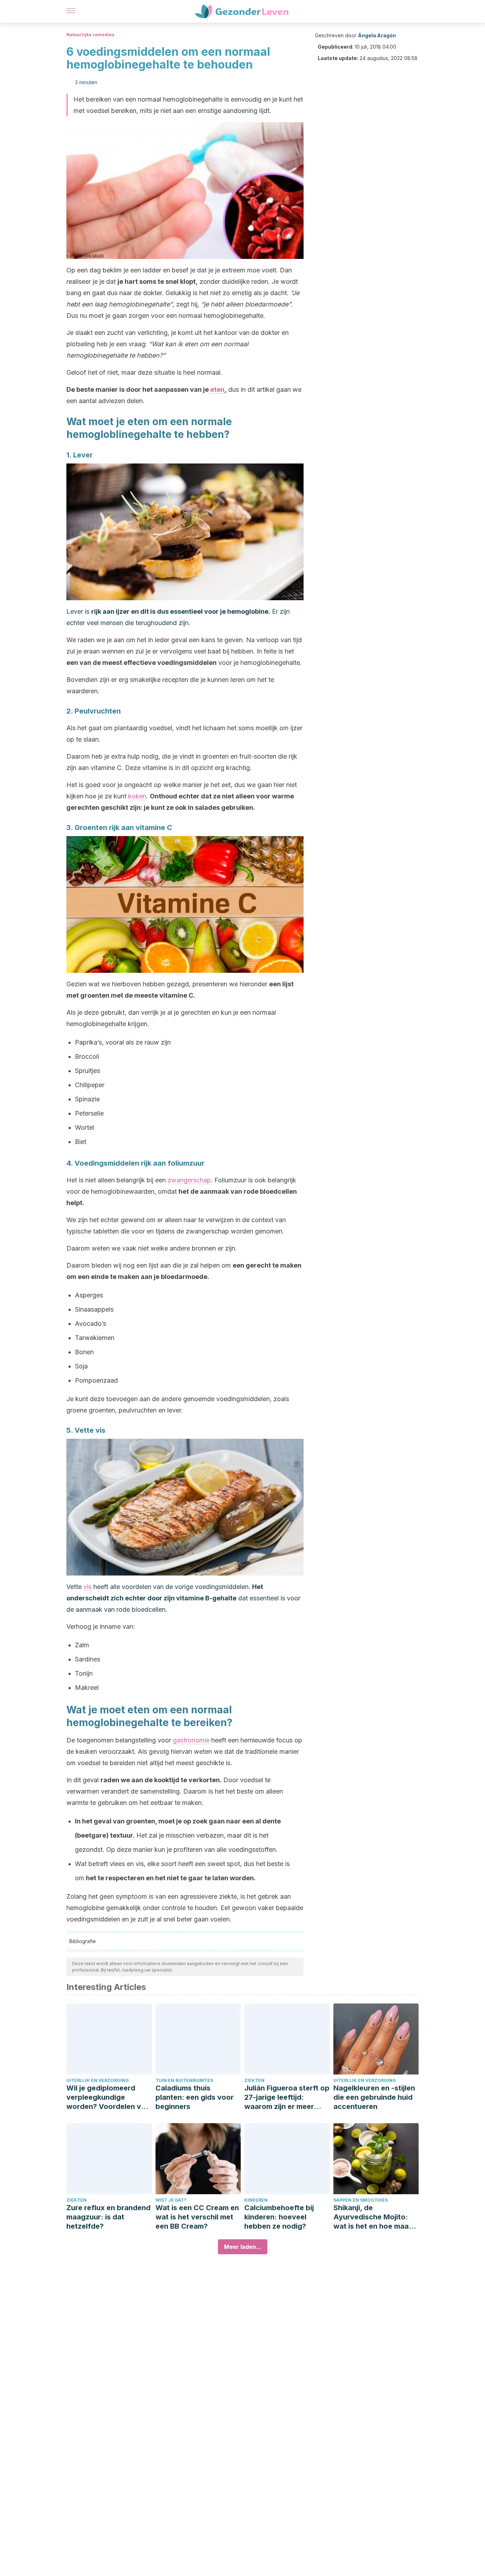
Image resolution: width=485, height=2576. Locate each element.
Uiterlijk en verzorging (98, 2080)
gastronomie (191, 1740)
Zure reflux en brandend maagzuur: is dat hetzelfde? (108, 2217)
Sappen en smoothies (361, 2200)
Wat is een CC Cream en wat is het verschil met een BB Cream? (197, 2217)
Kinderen (256, 2200)
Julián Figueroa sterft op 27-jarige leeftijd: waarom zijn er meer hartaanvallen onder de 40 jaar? (287, 2097)
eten (217, 389)
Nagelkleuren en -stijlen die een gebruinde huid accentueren (374, 2097)
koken (137, 796)
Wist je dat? (171, 2200)
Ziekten (254, 2080)
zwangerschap (189, 1180)
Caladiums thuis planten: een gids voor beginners (195, 2097)
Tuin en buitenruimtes (184, 2080)
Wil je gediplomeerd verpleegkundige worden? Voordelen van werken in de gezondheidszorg (108, 2097)
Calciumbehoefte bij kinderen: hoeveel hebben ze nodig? (279, 2217)
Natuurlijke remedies (90, 35)
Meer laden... (243, 2247)
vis (88, 1587)
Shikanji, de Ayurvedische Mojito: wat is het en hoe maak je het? (373, 2217)
